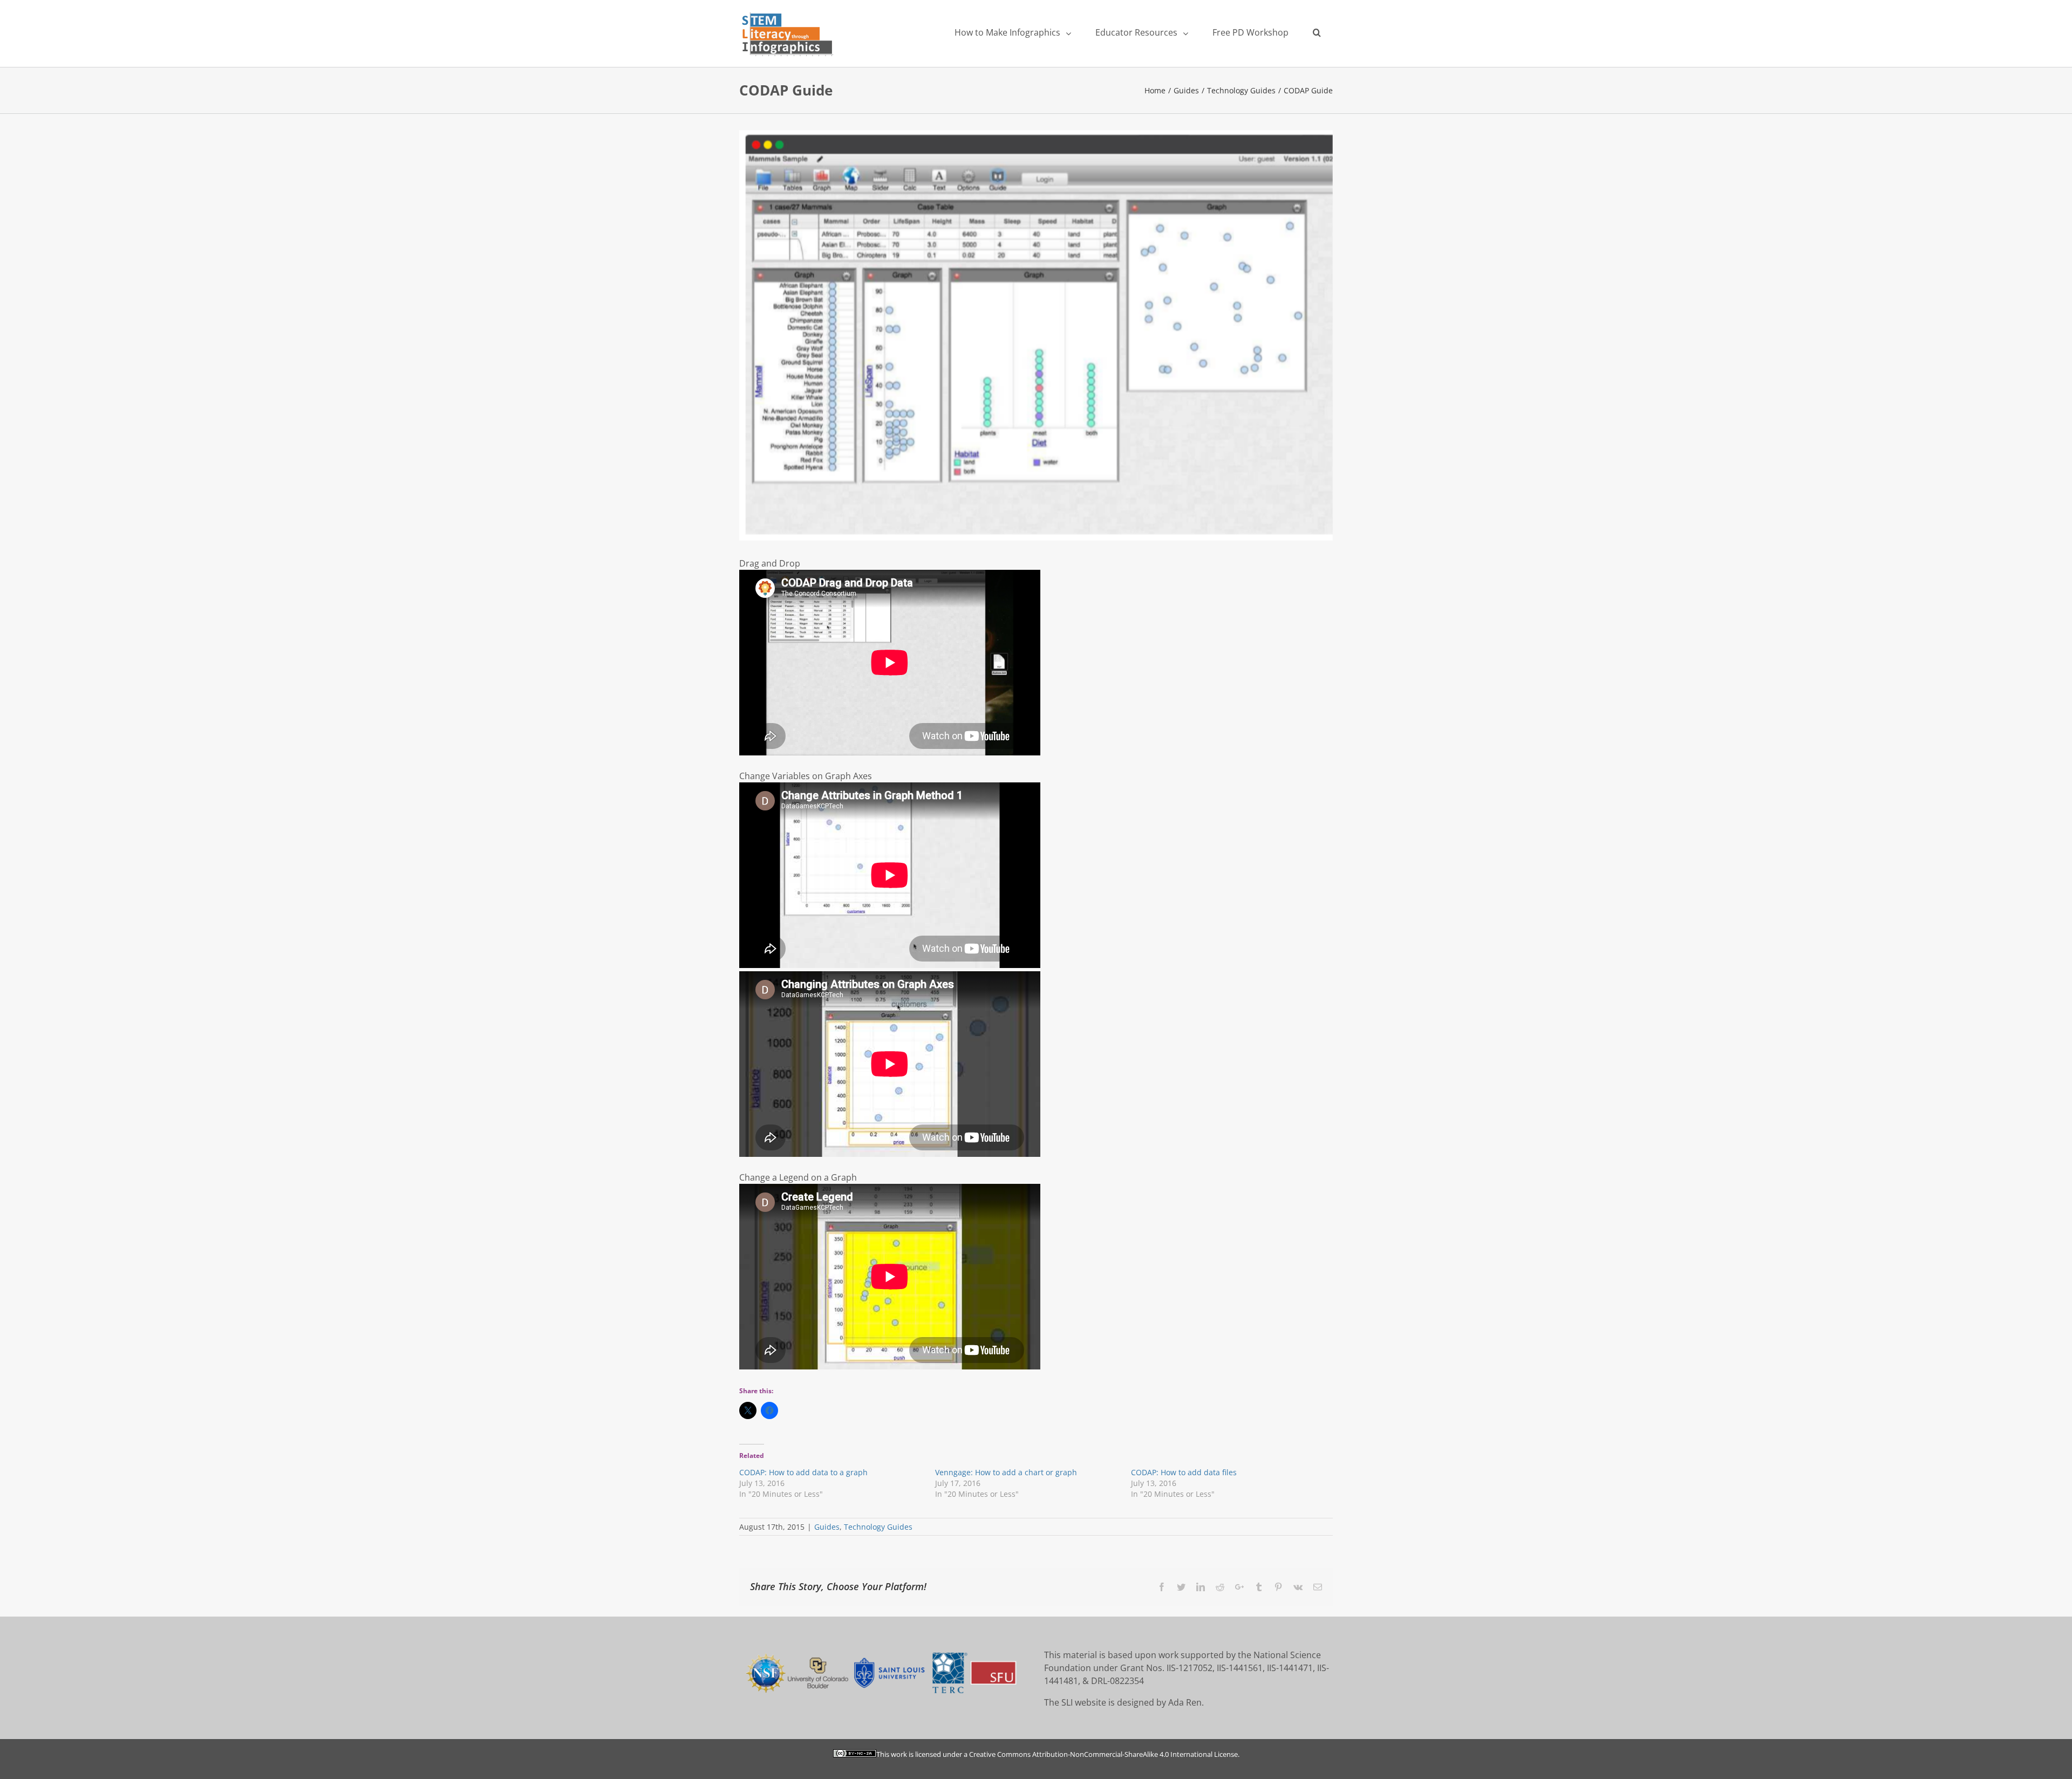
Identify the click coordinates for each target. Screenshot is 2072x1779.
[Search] (1317, 32)
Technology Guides (878, 1527)
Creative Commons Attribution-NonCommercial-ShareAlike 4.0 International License (1103, 1754)
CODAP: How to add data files (1184, 1472)
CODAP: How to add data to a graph (803, 1472)
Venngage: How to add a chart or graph (1006, 1472)
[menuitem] (1013, 32)
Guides (827, 1527)
